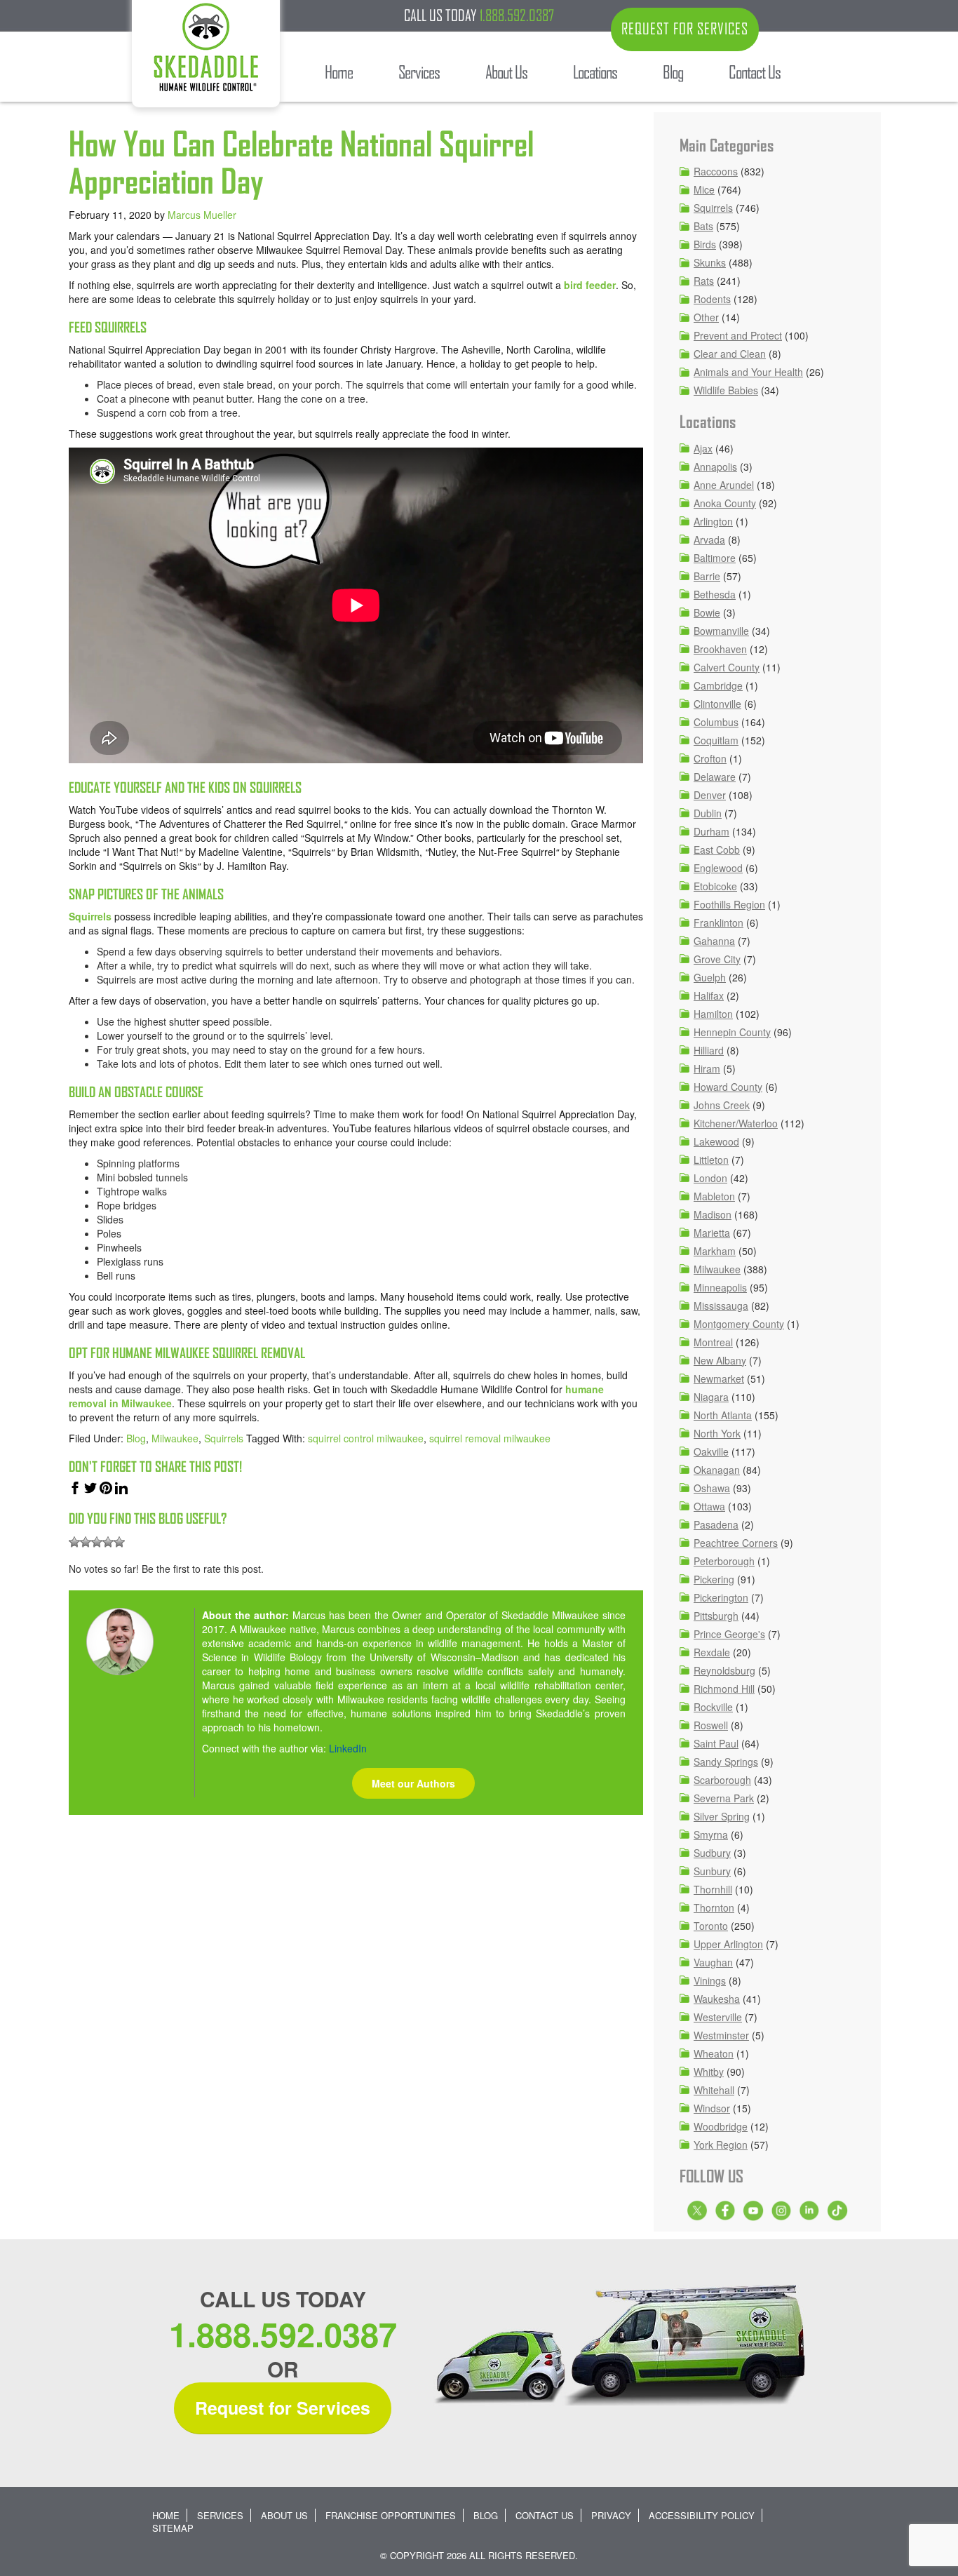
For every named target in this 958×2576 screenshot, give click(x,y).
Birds (705, 244)
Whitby (709, 2072)
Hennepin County (732, 1032)
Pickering (714, 1579)
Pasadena (716, 1524)
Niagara (711, 1397)
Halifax (709, 995)
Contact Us (545, 2515)
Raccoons (716, 171)
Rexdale (712, 1652)
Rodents (712, 299)
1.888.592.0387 (517, 15)
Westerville (718, 2017)
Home (166, 2515)
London (710, 1178)
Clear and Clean (730, 354)
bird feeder (590, 285)
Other (706, 317)
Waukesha (717, 1999)
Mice (704, 189)
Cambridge (718, 685)
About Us (284, 2515)
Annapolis (715, 467)
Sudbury (712, 1853)
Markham (715, 1251)
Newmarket (719, 1378)
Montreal (713, 1342)
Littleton (711, 1160)
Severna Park (724, 1798)
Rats (704, 281)
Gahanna (714, 941)
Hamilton (713, 1014)
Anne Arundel (724, 485)
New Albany (720, 1360)
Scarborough (722, 1780)
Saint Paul (716, 1743)
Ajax (703, 448)
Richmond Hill (724, 1689)
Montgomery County (739, 1324)
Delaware (715, 777)
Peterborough (724, 1561)
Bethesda (715, 594)
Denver (710, 795)
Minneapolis (720, 1287)
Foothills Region (729, 904)
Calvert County (727, 667)
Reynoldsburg (724, 1670)
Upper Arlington (728, 1944)
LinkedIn (348, 1748)
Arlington (713, 521)
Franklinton (718, 923)
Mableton (714, 1196)
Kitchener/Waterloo (736, 1123)
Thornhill (713, 1889)
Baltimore (715, 558)
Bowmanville (721, 631)
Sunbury (712, 1871)
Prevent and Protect (738, 335)
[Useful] (97, 1542)
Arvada (709, 539)
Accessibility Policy (702, 2515)
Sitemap (173, 2528)
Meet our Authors (413, 1783)
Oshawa (712, 1488)
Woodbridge (721, 2126)
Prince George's (729, 1634)
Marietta (712, 1233)
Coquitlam (716, 740)
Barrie (707, 576)
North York (717, 1433)
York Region (721, 2145)
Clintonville (717, 704)
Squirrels (90, 916)
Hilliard (709, 1050)
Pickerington (721, 1597)
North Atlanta (723, 1415)
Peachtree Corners (736, 1543)
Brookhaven (720, 649)
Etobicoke (715, 886)
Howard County (728, 1087)
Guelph (710, 977)
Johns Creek (722, 1105)
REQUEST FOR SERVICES (685, 29)
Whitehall (714, 2090)
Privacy (611, 2515)
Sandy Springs (726, 1762)
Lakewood (716, 1141)
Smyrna (711, 1834)
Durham (711, 831)
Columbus (716, 722)
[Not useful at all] (74, 1542)
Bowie (707, 612)
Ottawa (709, 1506)
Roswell (711, 1725)
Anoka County (725, 503)
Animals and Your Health (748, 372)
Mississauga (721, 1306)
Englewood (718, 868)
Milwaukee (175, 1438)
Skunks (710, 262)
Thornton (714, 1907)
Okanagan (717, 1470)
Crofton (710, 758)
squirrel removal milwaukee (490, 1438)
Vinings (710, 1980)
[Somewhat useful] (86, 1542)
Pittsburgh (716, 1616)
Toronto (711, 1926)
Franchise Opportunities (391, 2515)
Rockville (713, 1707)
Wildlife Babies (726, 390)
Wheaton (714, 2053)
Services (220, 2515)
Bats (703, 226)
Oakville (711, 1451)
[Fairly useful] (108, 1542)
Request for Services (283, 2408)
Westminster (721, 2035)
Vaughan (713, 1962)
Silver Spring (722, 1816)
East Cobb (717, 850)
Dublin (708, 813)
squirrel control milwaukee (366, 1438)
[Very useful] (119, 1542)
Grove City (717, 959)
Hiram (707, 1068)
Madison (713, 1214)
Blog (136, 1438)
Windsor (712, 2108)
